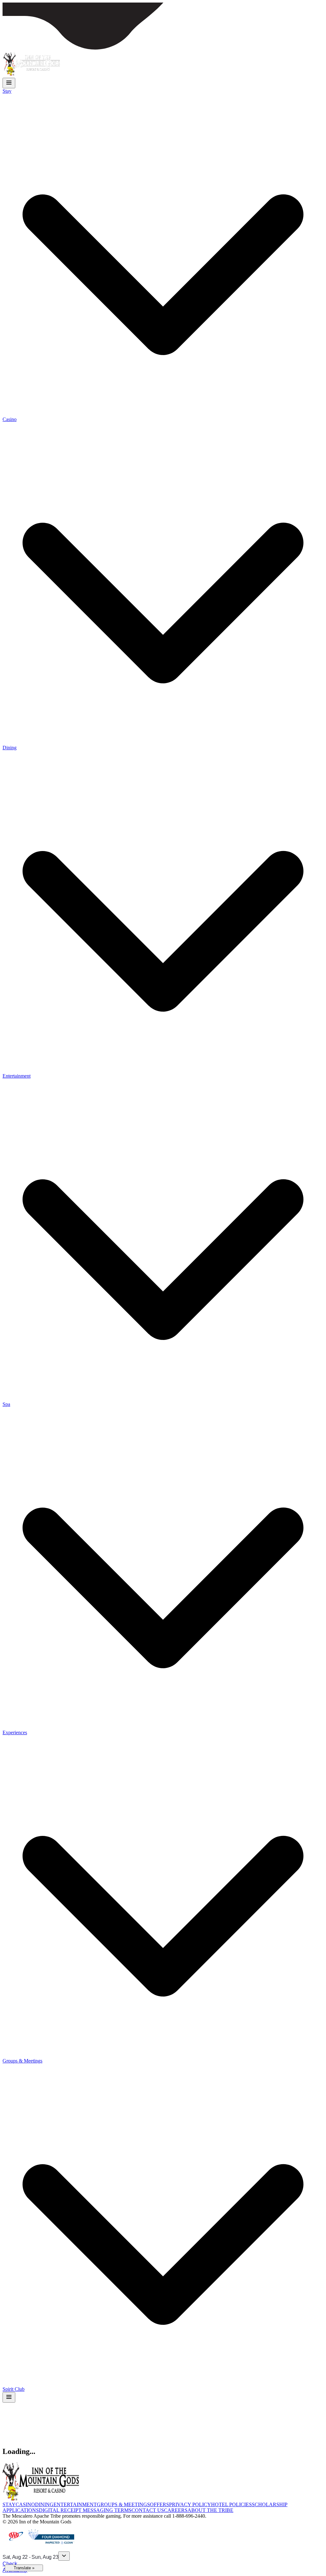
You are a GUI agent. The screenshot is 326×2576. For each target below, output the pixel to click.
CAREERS (176, 2510)
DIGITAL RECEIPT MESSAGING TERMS (85, 2510)
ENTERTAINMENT (75, 2504)
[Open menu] (9, 83)
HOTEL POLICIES (231, 2504)
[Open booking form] (64, 2556)
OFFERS (159, 2504)
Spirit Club (14, 2389)
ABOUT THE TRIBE (210, 2510)
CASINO (25, 2504)
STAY (9, 2504)
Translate (24, 2568)
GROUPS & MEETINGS (123, 2504)
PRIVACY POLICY (190, 2504)
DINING (44, 2504)
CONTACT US (148, 2510)
